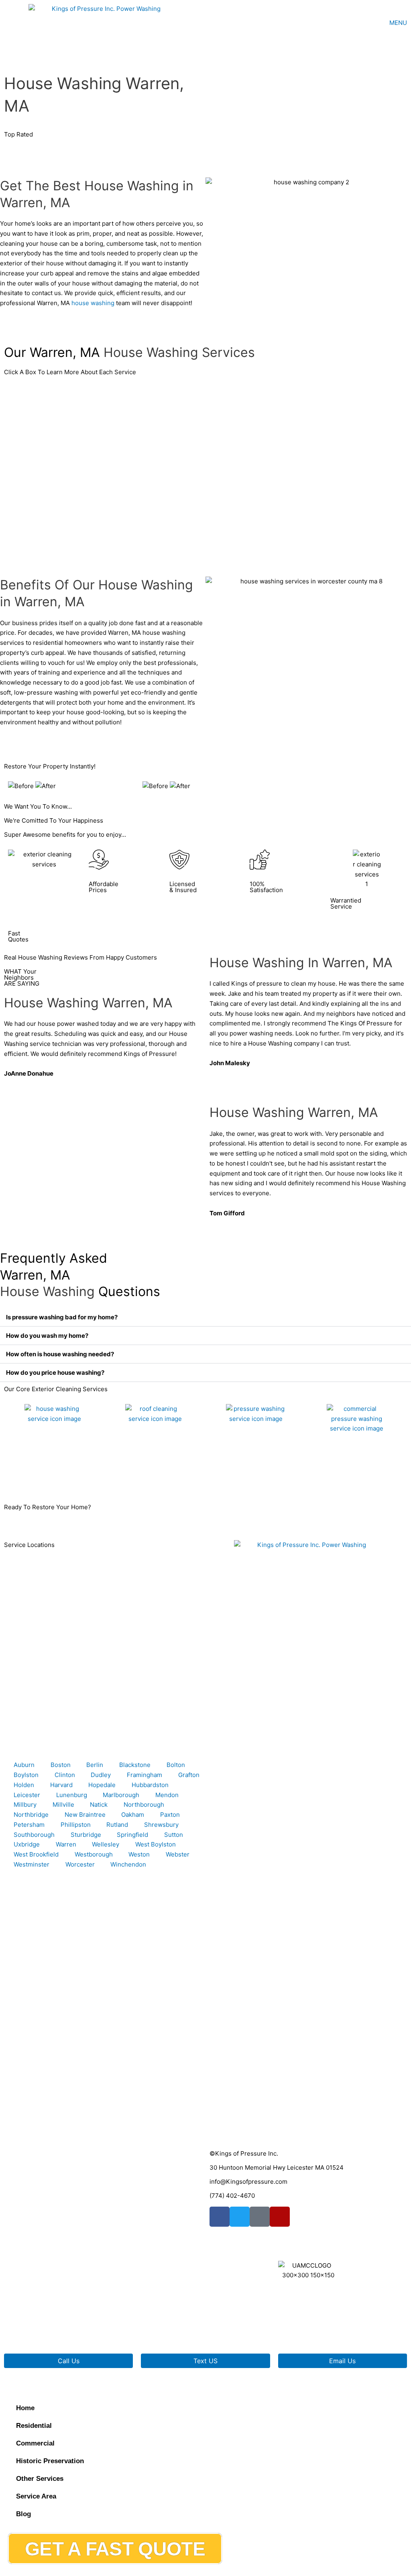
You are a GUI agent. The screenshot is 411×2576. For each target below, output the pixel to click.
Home (25, 2408)
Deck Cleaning (230, 1477)
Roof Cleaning (129, 1477)
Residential (34, 2426)
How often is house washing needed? (60, 1354)
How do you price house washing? (55, 1373)
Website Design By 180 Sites (250, 2330)
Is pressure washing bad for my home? (62, 1317)
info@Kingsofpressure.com (248, 2182)
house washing (93, 303)
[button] (205, 1317)
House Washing (30, 1477)
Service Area (36, 2496)
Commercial (35, 2443)
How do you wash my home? (47, 1336)
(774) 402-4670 (232, 2196)
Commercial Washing (340, 1477)
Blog (23, 2514)
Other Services (40, 2479)
